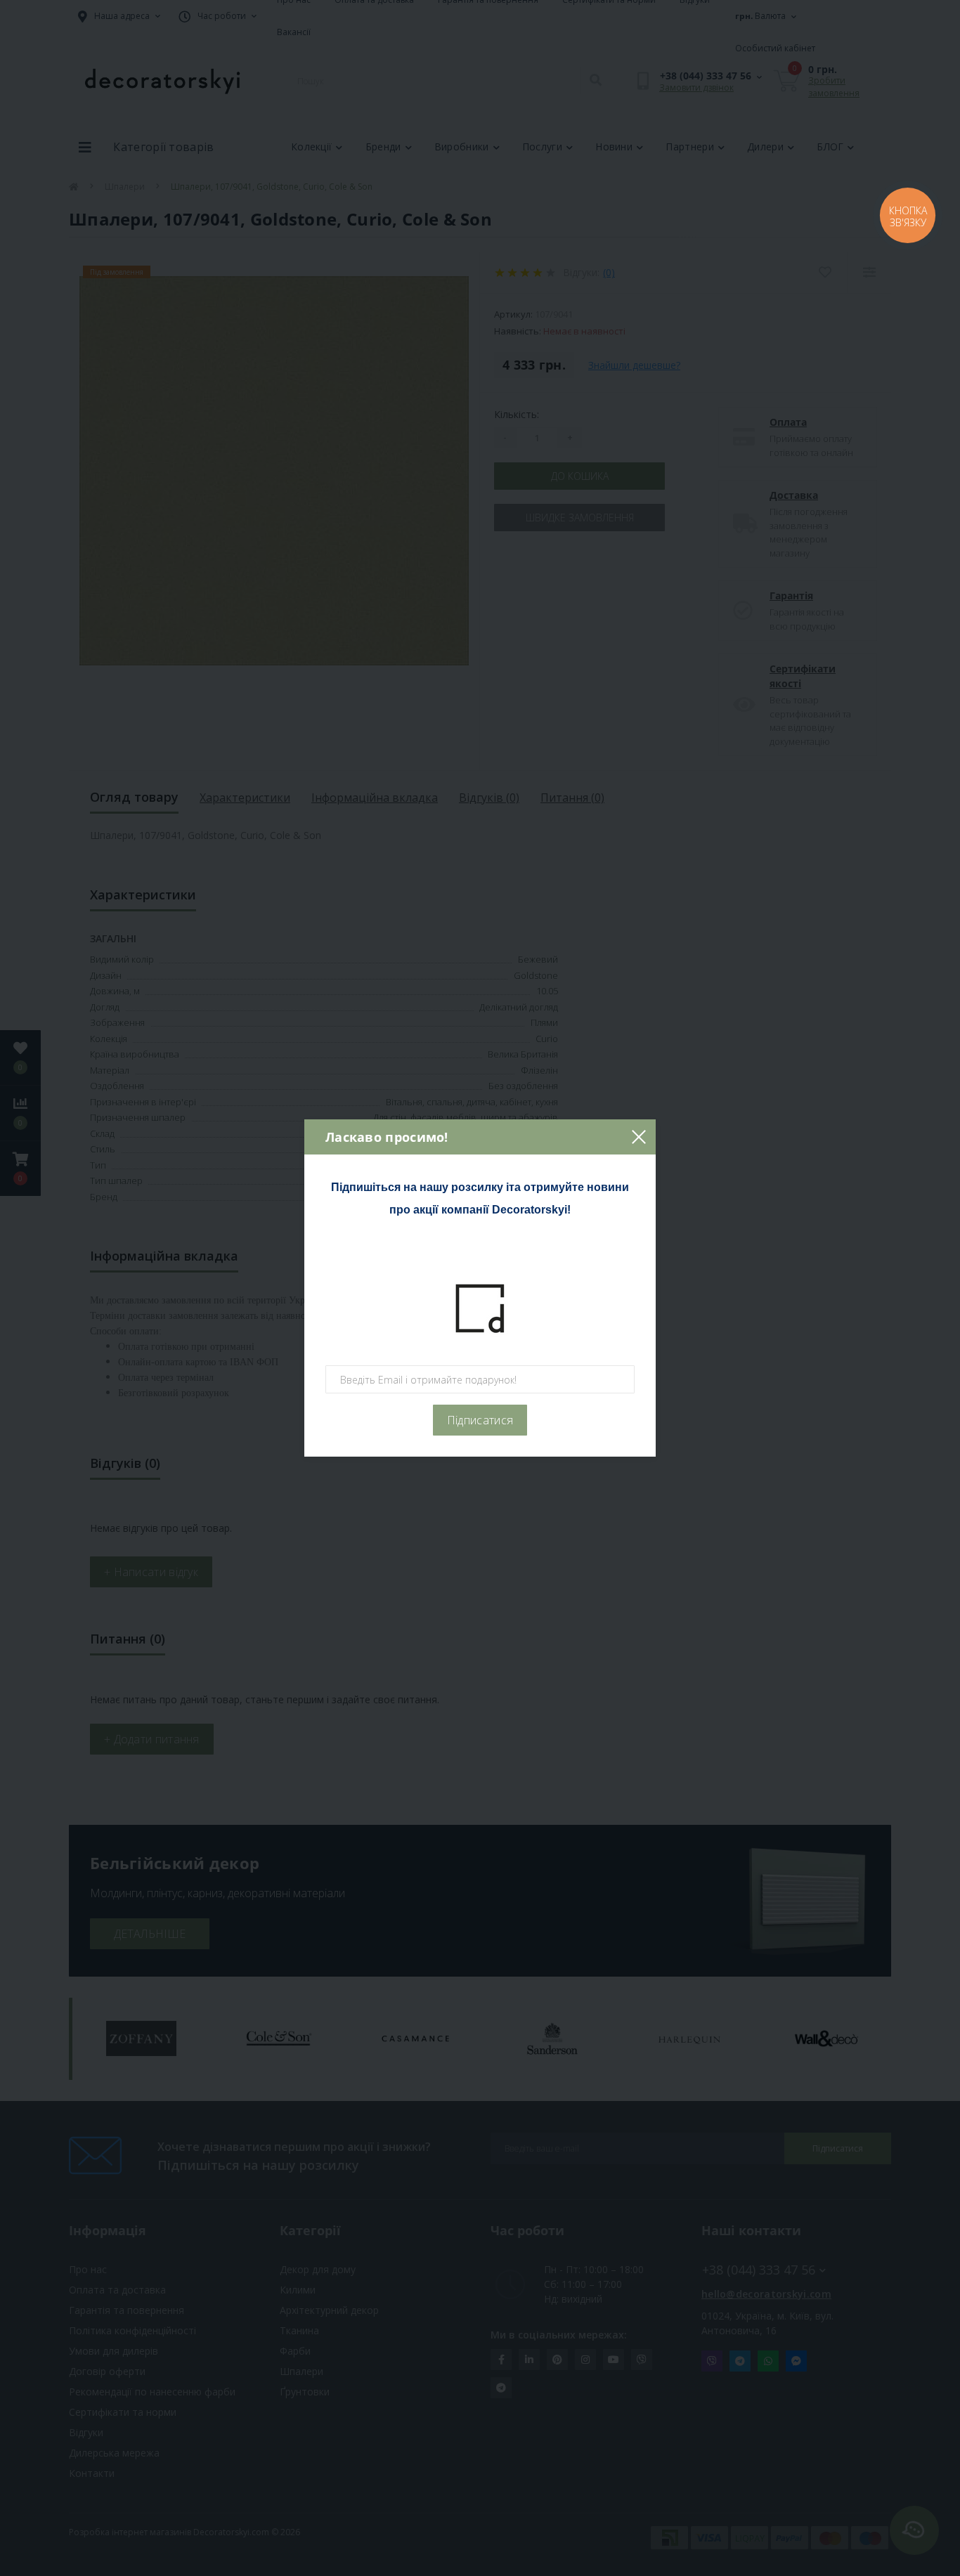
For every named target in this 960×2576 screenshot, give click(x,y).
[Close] (638, 1137)
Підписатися (480, 1420)
